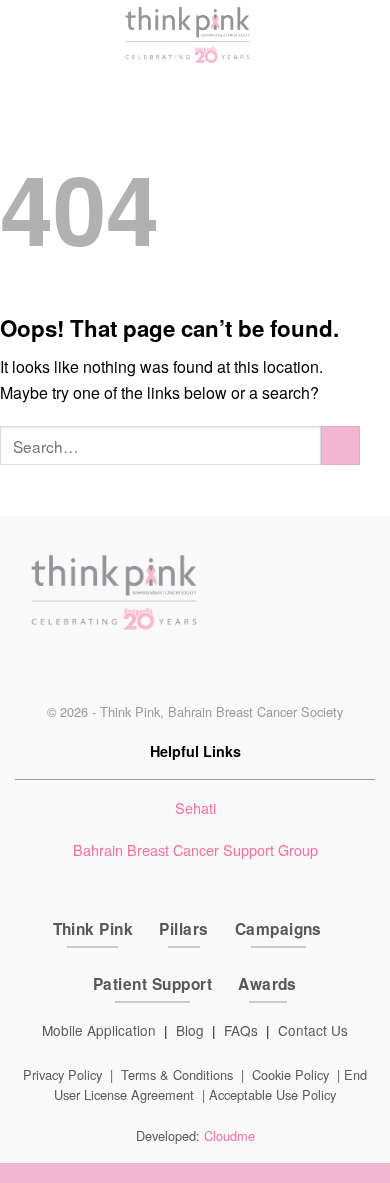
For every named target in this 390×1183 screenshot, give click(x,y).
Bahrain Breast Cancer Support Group (195, 849)
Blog (190, 1030)
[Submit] (340, 445)
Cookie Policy (290, 1074)
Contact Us (313, 1030)
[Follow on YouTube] (246, 673)
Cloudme (229, 1135)
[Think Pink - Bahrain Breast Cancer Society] (188, 35)
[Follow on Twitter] (177, 673)
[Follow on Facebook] (143, 673)
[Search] (365, 35)
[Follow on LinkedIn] (212, 673)
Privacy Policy (62, 1074)
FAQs (241, 1030)
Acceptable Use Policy (272, 1094)
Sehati (195, 807)
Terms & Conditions (177, 1074)
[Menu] (19, 34)
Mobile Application (99, 1030)
